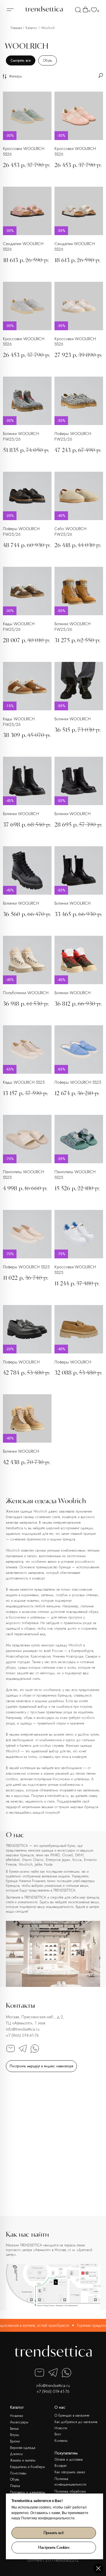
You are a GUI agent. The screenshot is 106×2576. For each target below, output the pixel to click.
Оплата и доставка (69, 2459)
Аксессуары (19, 2422)
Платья (15, 2486)
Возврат (61, 2466)
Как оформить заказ (70, 2472)
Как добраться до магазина (76, 2422)
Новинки (16, 2416)
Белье (14, 2429)
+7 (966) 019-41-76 (22, 2035)
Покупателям (66, 2453)
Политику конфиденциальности (48, 2518)
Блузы (14, 2435)
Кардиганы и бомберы (27, 2467)
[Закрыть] (98, 2568)
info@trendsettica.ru (23, 2029)
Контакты (61, 2441)
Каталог (31, 28)
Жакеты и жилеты (23, 2460)
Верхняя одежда (23, 2448)
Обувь (48, 60)
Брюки (15, 2441)
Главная (16, 28)
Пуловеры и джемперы (28, 2492)
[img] (78, 10)
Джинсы (16, 2454)
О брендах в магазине (72, 2415)
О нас (60, 2407)
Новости (61, 2428)
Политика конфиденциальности (70, 2482)
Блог (58, 2434)
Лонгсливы (18, 2473)
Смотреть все (21, 60)
